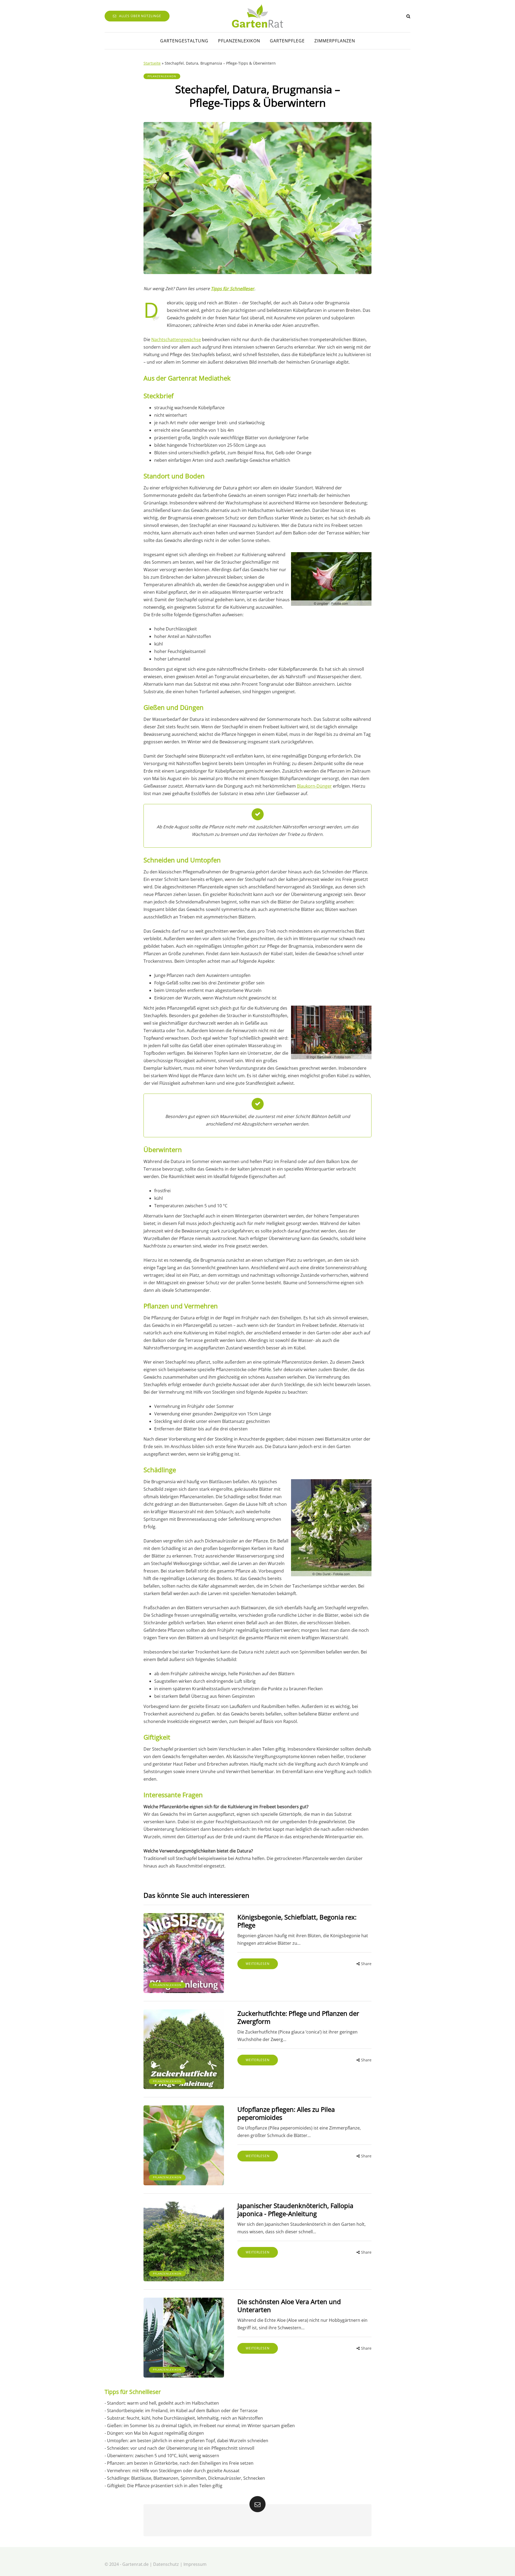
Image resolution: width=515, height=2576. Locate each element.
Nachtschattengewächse (176, 339)
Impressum (195, 2564)
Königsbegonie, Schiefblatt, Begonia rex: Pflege (297, 1921)
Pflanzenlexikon (239, 41)
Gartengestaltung (184, 41)
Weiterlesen (258, 1964)
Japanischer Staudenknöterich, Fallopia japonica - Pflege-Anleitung (295, 2210)
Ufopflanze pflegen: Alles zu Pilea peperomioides (286, 2113)
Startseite (152, 63)
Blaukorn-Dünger (314, 786)
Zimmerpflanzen (335, 41)
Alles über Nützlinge (140, 16)
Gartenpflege (287, 41)
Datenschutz (166, 2564)
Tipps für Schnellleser (233, 289)
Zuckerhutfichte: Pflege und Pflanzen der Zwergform (298, 2017)
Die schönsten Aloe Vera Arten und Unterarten (289, 2306)
